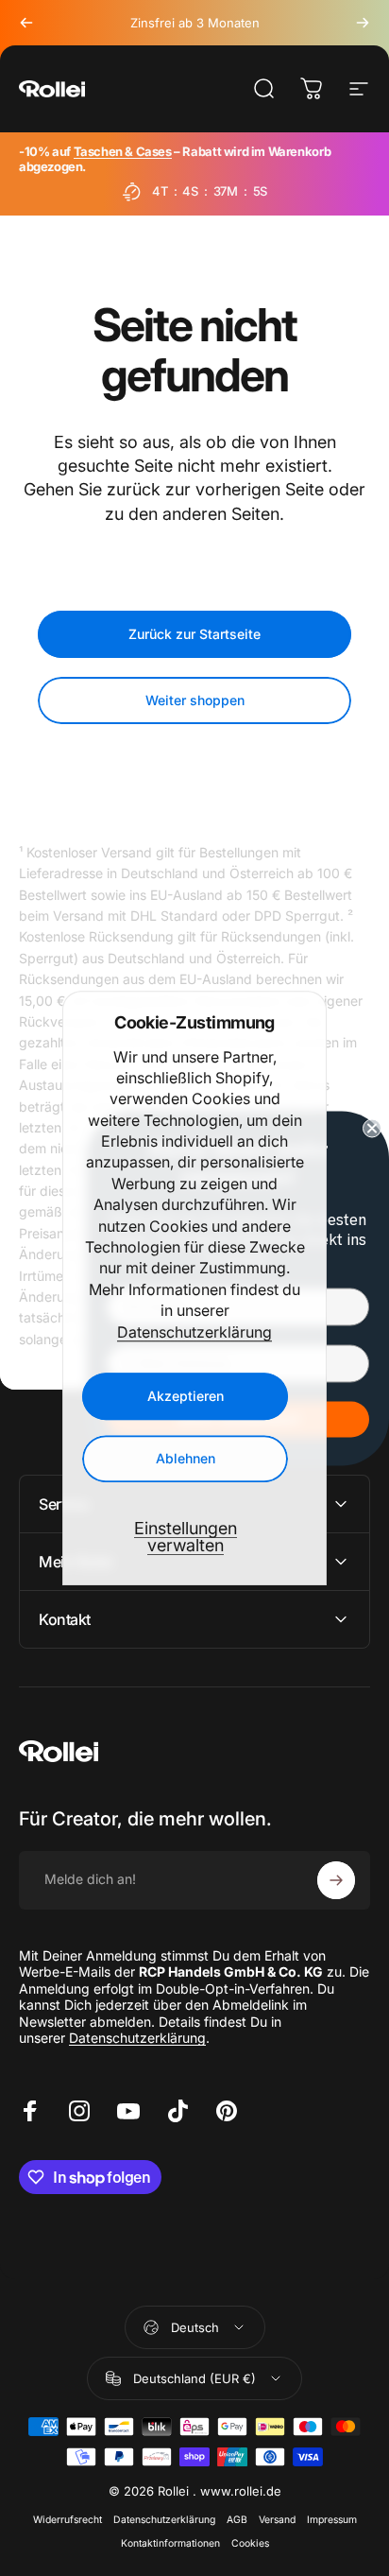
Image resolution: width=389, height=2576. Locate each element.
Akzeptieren (186, 1396)
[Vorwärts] (363, 23)
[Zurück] (26, 23)
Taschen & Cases (123, 151)
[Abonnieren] (336, 1880)
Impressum (332, 2520)
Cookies (250, 2543)
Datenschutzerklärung (194, 1332)
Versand (277, 2520)
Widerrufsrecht (68, 2520)
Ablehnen (186, 1458)
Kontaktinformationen (170, 2543)
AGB (237, 2520)
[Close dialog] (372, 1128)
